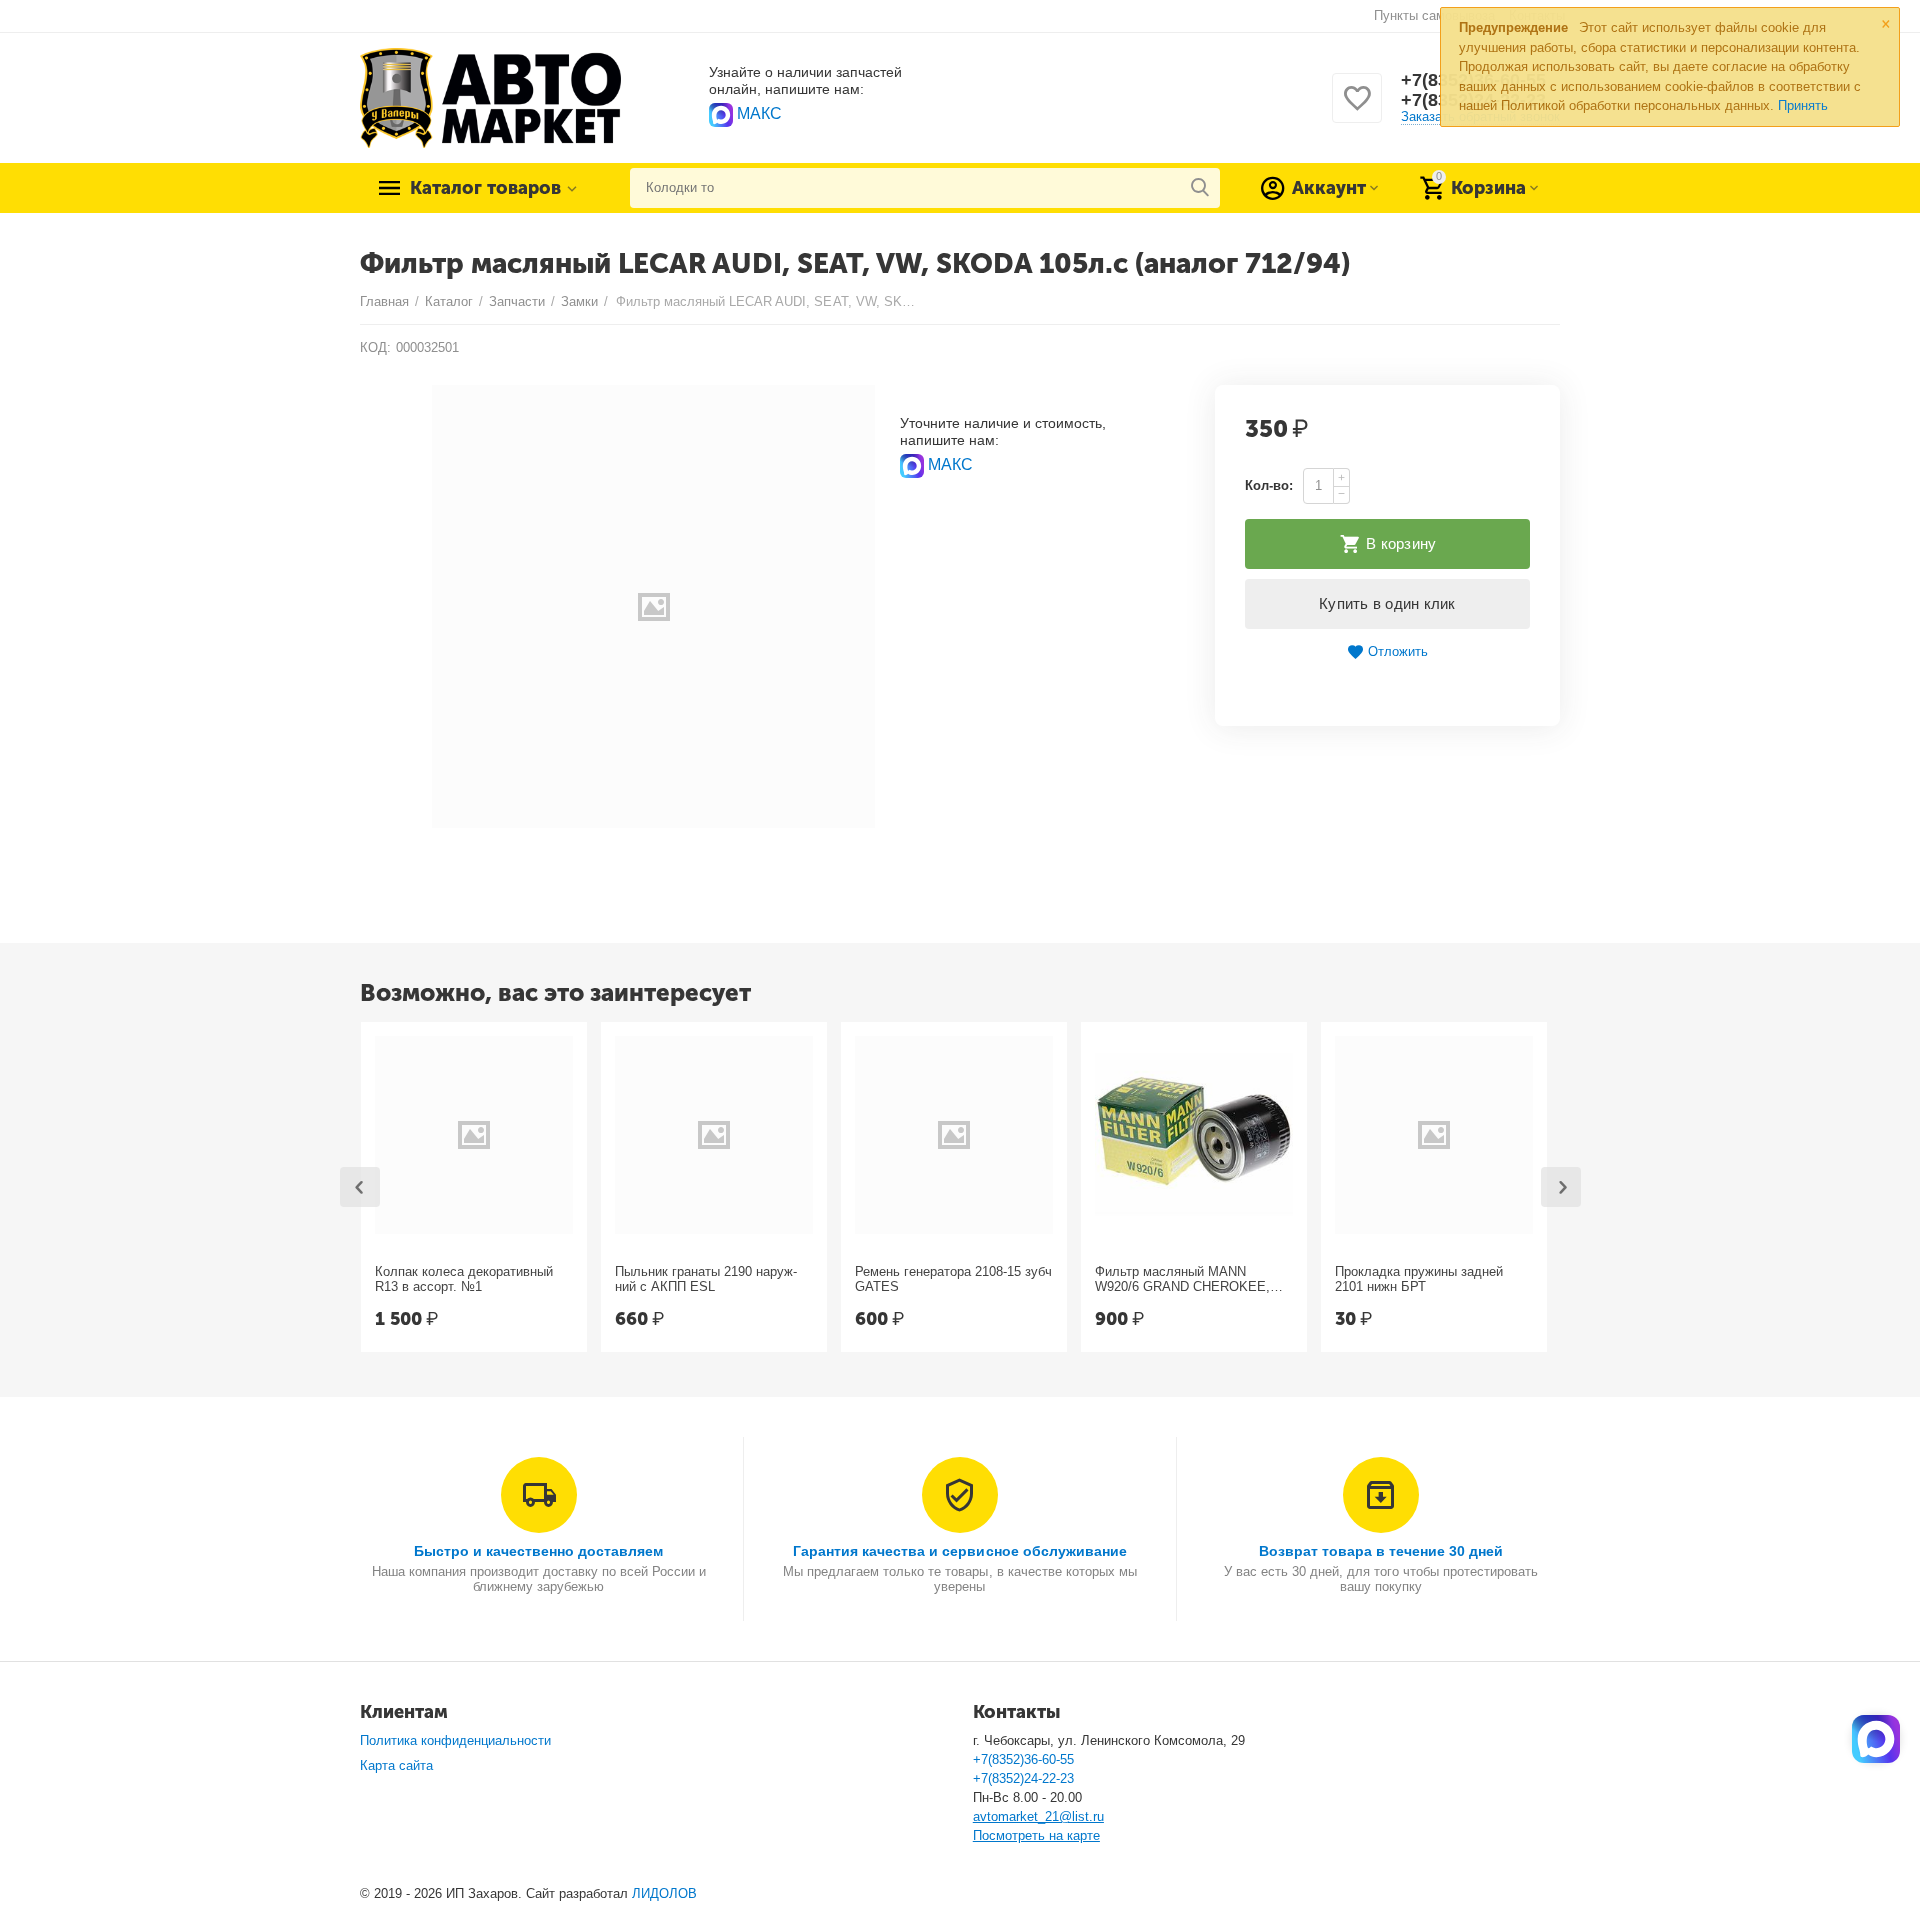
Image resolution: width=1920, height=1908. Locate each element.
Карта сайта (396, 1765)
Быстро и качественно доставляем (538, 1551)
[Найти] (1200, 188)
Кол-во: (1269, 485)
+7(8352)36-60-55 (1023, 1759)
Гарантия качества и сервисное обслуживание (959, 1551)
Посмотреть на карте (1036, 1835)
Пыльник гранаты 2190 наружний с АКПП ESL (706, 1279)
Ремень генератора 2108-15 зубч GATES (953, 1279)
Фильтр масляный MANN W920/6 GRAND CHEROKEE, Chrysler (1182, 1280)
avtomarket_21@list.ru (1038, 1816)
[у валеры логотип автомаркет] (490, 96)
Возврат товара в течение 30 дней (1381, 1551)
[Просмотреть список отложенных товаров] (1357, 109)
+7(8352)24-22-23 (1023, 1778)
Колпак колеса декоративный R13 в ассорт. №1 (464, 1279)
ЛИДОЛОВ (664, 1893)
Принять (1803, 105)
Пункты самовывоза (1434, 15)
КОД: (375, 347)
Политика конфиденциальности (455, 1740)
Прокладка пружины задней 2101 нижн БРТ (1419, 1279)
